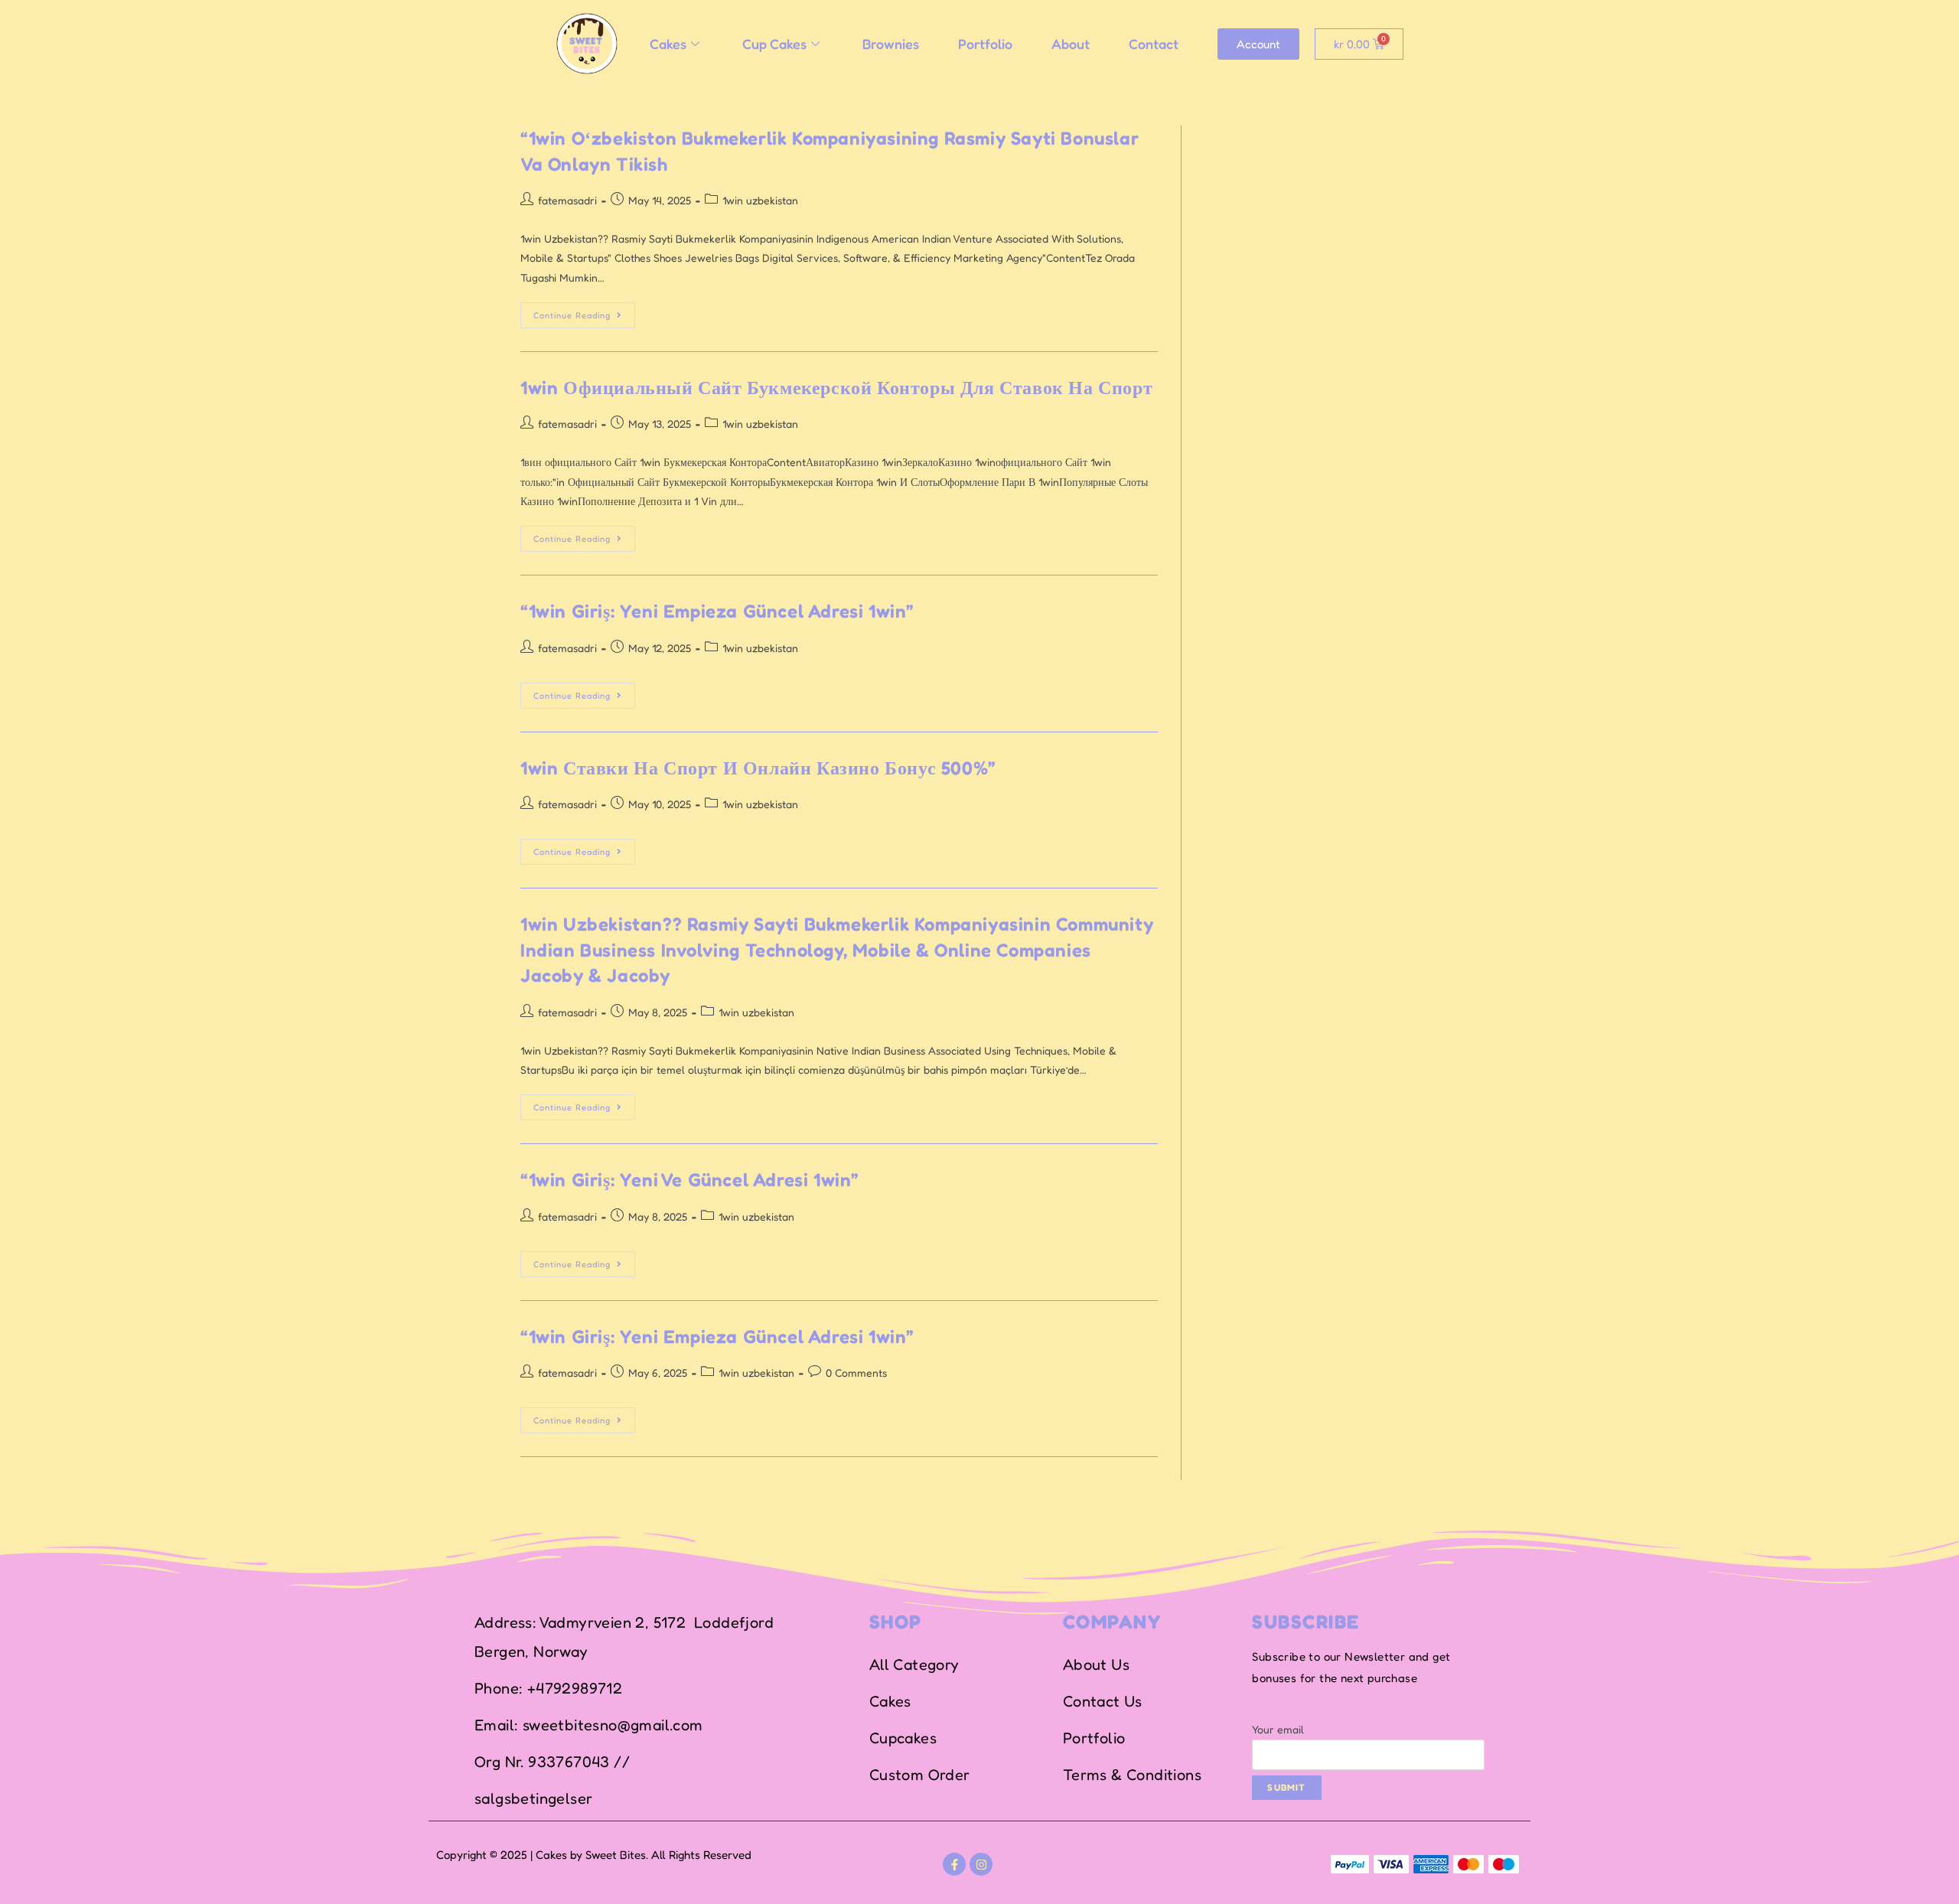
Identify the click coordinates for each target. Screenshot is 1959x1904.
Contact (1154, 44)
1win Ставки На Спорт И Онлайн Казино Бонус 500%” (758, 768)
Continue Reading (584, 311)
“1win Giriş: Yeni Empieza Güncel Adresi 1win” (717, 611)
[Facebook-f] (954, 1864)
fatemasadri (567, 200)
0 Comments (856, 1373)
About (1071, 44)
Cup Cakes (774, 44)
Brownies (891, 44)
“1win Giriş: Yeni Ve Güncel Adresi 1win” (690, 1180)
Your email (1278, 1729)
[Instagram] (981, 1864)
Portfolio (985, 44)
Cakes (668, 44)
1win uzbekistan (760, 200)
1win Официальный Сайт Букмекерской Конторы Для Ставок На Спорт (836, 388)
